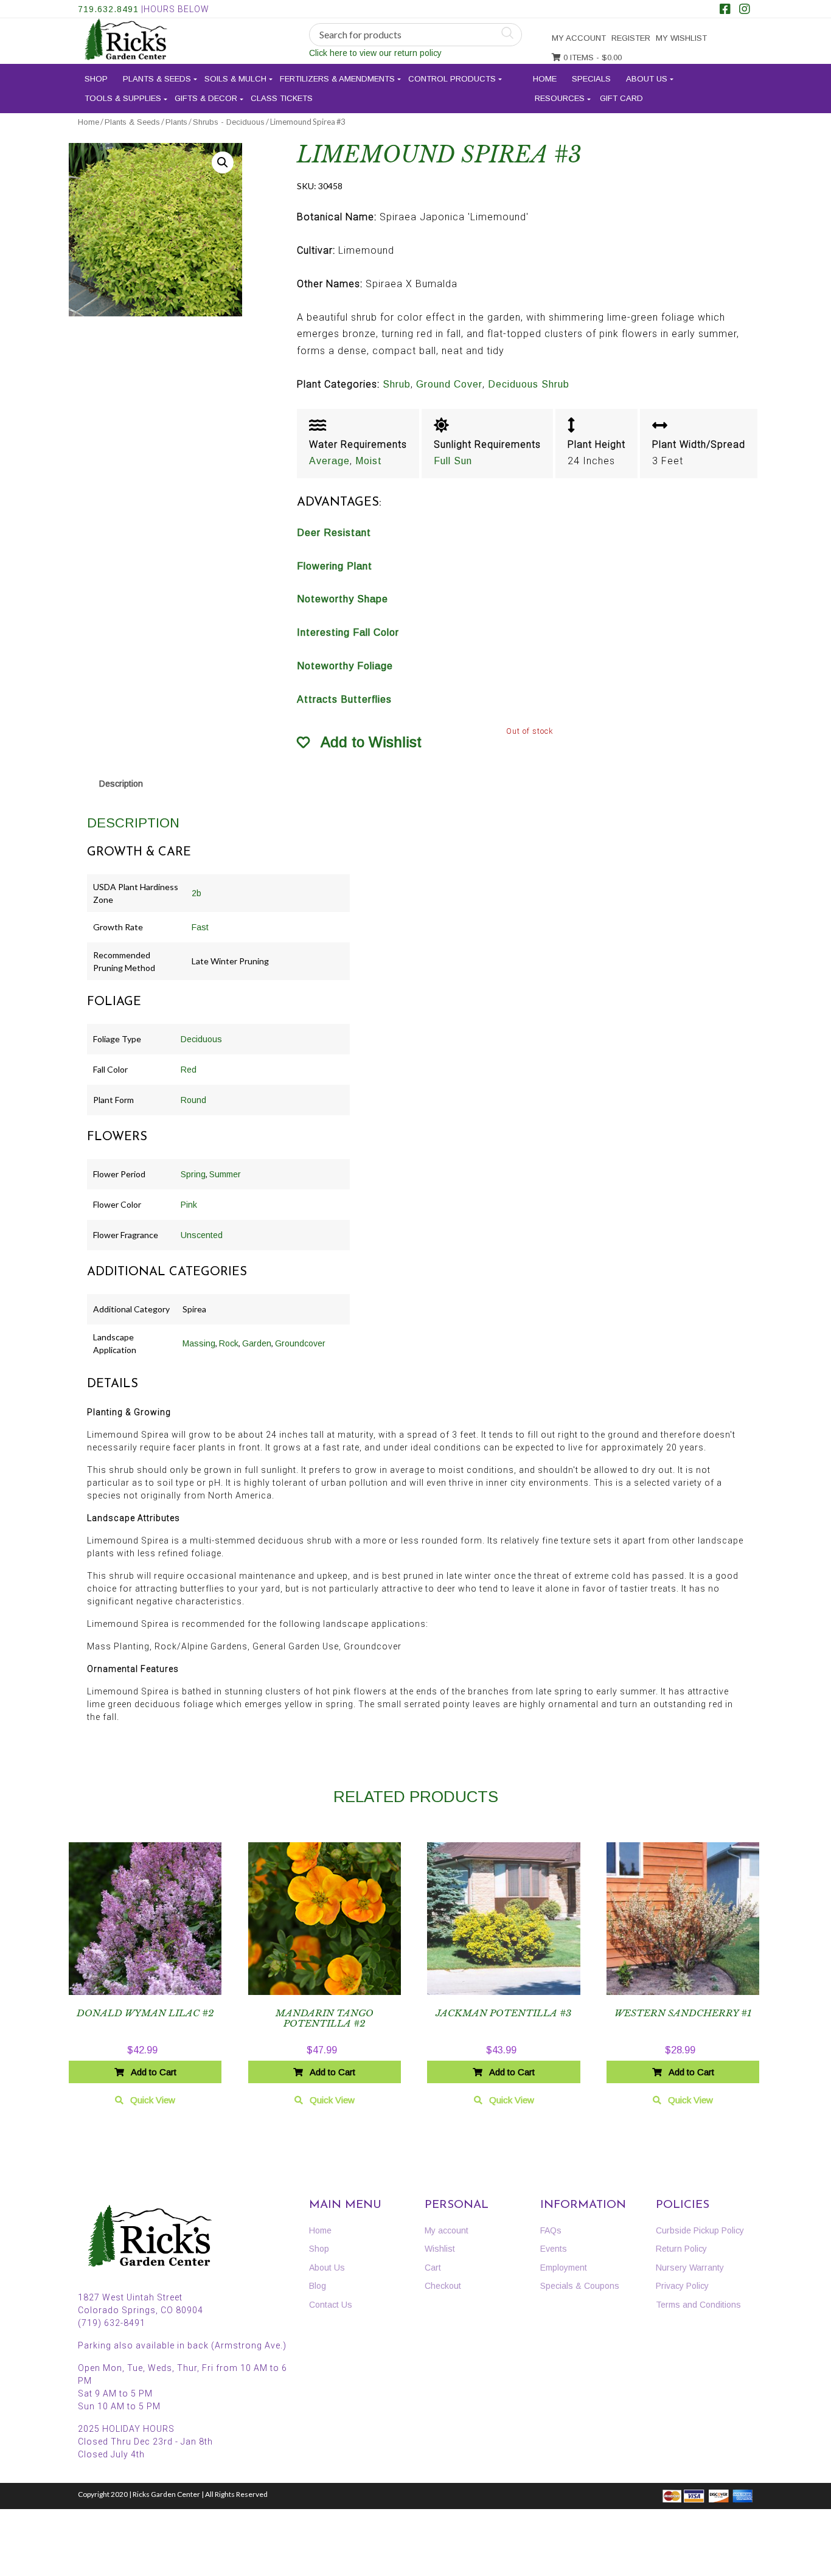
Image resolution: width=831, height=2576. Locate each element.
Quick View (153, 2100)
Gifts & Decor (206, 98)
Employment (564, 2268)
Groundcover (300, 1343)
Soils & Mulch (235, 79)
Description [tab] (121, 784)
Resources (560, 98)
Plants (176, 122)
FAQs (551, 2230)
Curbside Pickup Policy (700, 2230)
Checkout (443, 2286)
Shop (96, 79)
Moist (369, 461)
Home (545, 79)
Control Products (452, 79)
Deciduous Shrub (529, 384)
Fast (200, 927)
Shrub (397, 384)
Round (193, 1100)
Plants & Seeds (157, 79)
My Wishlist (681, 38)
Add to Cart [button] (154, 2072)
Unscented (202, 1235)
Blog (318, 2286)
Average (329, 461)
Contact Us (331, 2305)
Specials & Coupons (580, 2286)
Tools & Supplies (123, 98)
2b (196, 893)
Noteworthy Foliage (345, 666)
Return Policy (681, 2249)
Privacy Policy (682, 2286)
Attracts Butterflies (344, 699)
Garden (257, 1343)
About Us (647, 79)
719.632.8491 (108, 9)
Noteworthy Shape (342, 599)
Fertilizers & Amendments (337, 79)
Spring (193, 1174)
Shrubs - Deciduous (229, 122)
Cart (433, 2268)
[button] (223, 162)
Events (554, 2249)
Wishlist (440, 2249)
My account (579, 38)
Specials (591, 79)
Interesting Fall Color (348, 632)
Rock (229, 1343)
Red (189, 1070)
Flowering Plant (335, 566)
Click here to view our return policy (375, 53)
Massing (199, 1343)
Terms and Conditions (698, 2305)
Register (631, 38)
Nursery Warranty (690, 2268)
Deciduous (201, 1039)
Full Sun (453, 461)
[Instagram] (745, 10)
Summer (225, 1174)
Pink (189, 1205)
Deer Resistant (334, 533)
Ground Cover (449, 384)
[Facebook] (725, 10)
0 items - (591, 57)
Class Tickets (282, 98)
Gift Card (621, 98)
